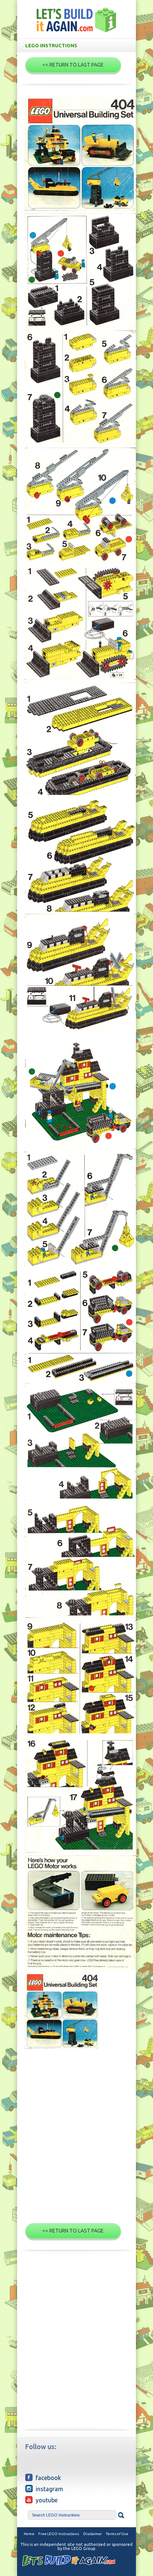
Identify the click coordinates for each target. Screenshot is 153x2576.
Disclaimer (92, 2534)
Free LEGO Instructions (59, 2534)
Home (29, 2534)
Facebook (48, 2478)
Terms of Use (117, 2534)
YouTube (47, 2500)
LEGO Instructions (51, 45)
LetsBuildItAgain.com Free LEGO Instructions (76, 20)
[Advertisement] (76, 2139)
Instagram (49, 2489)
